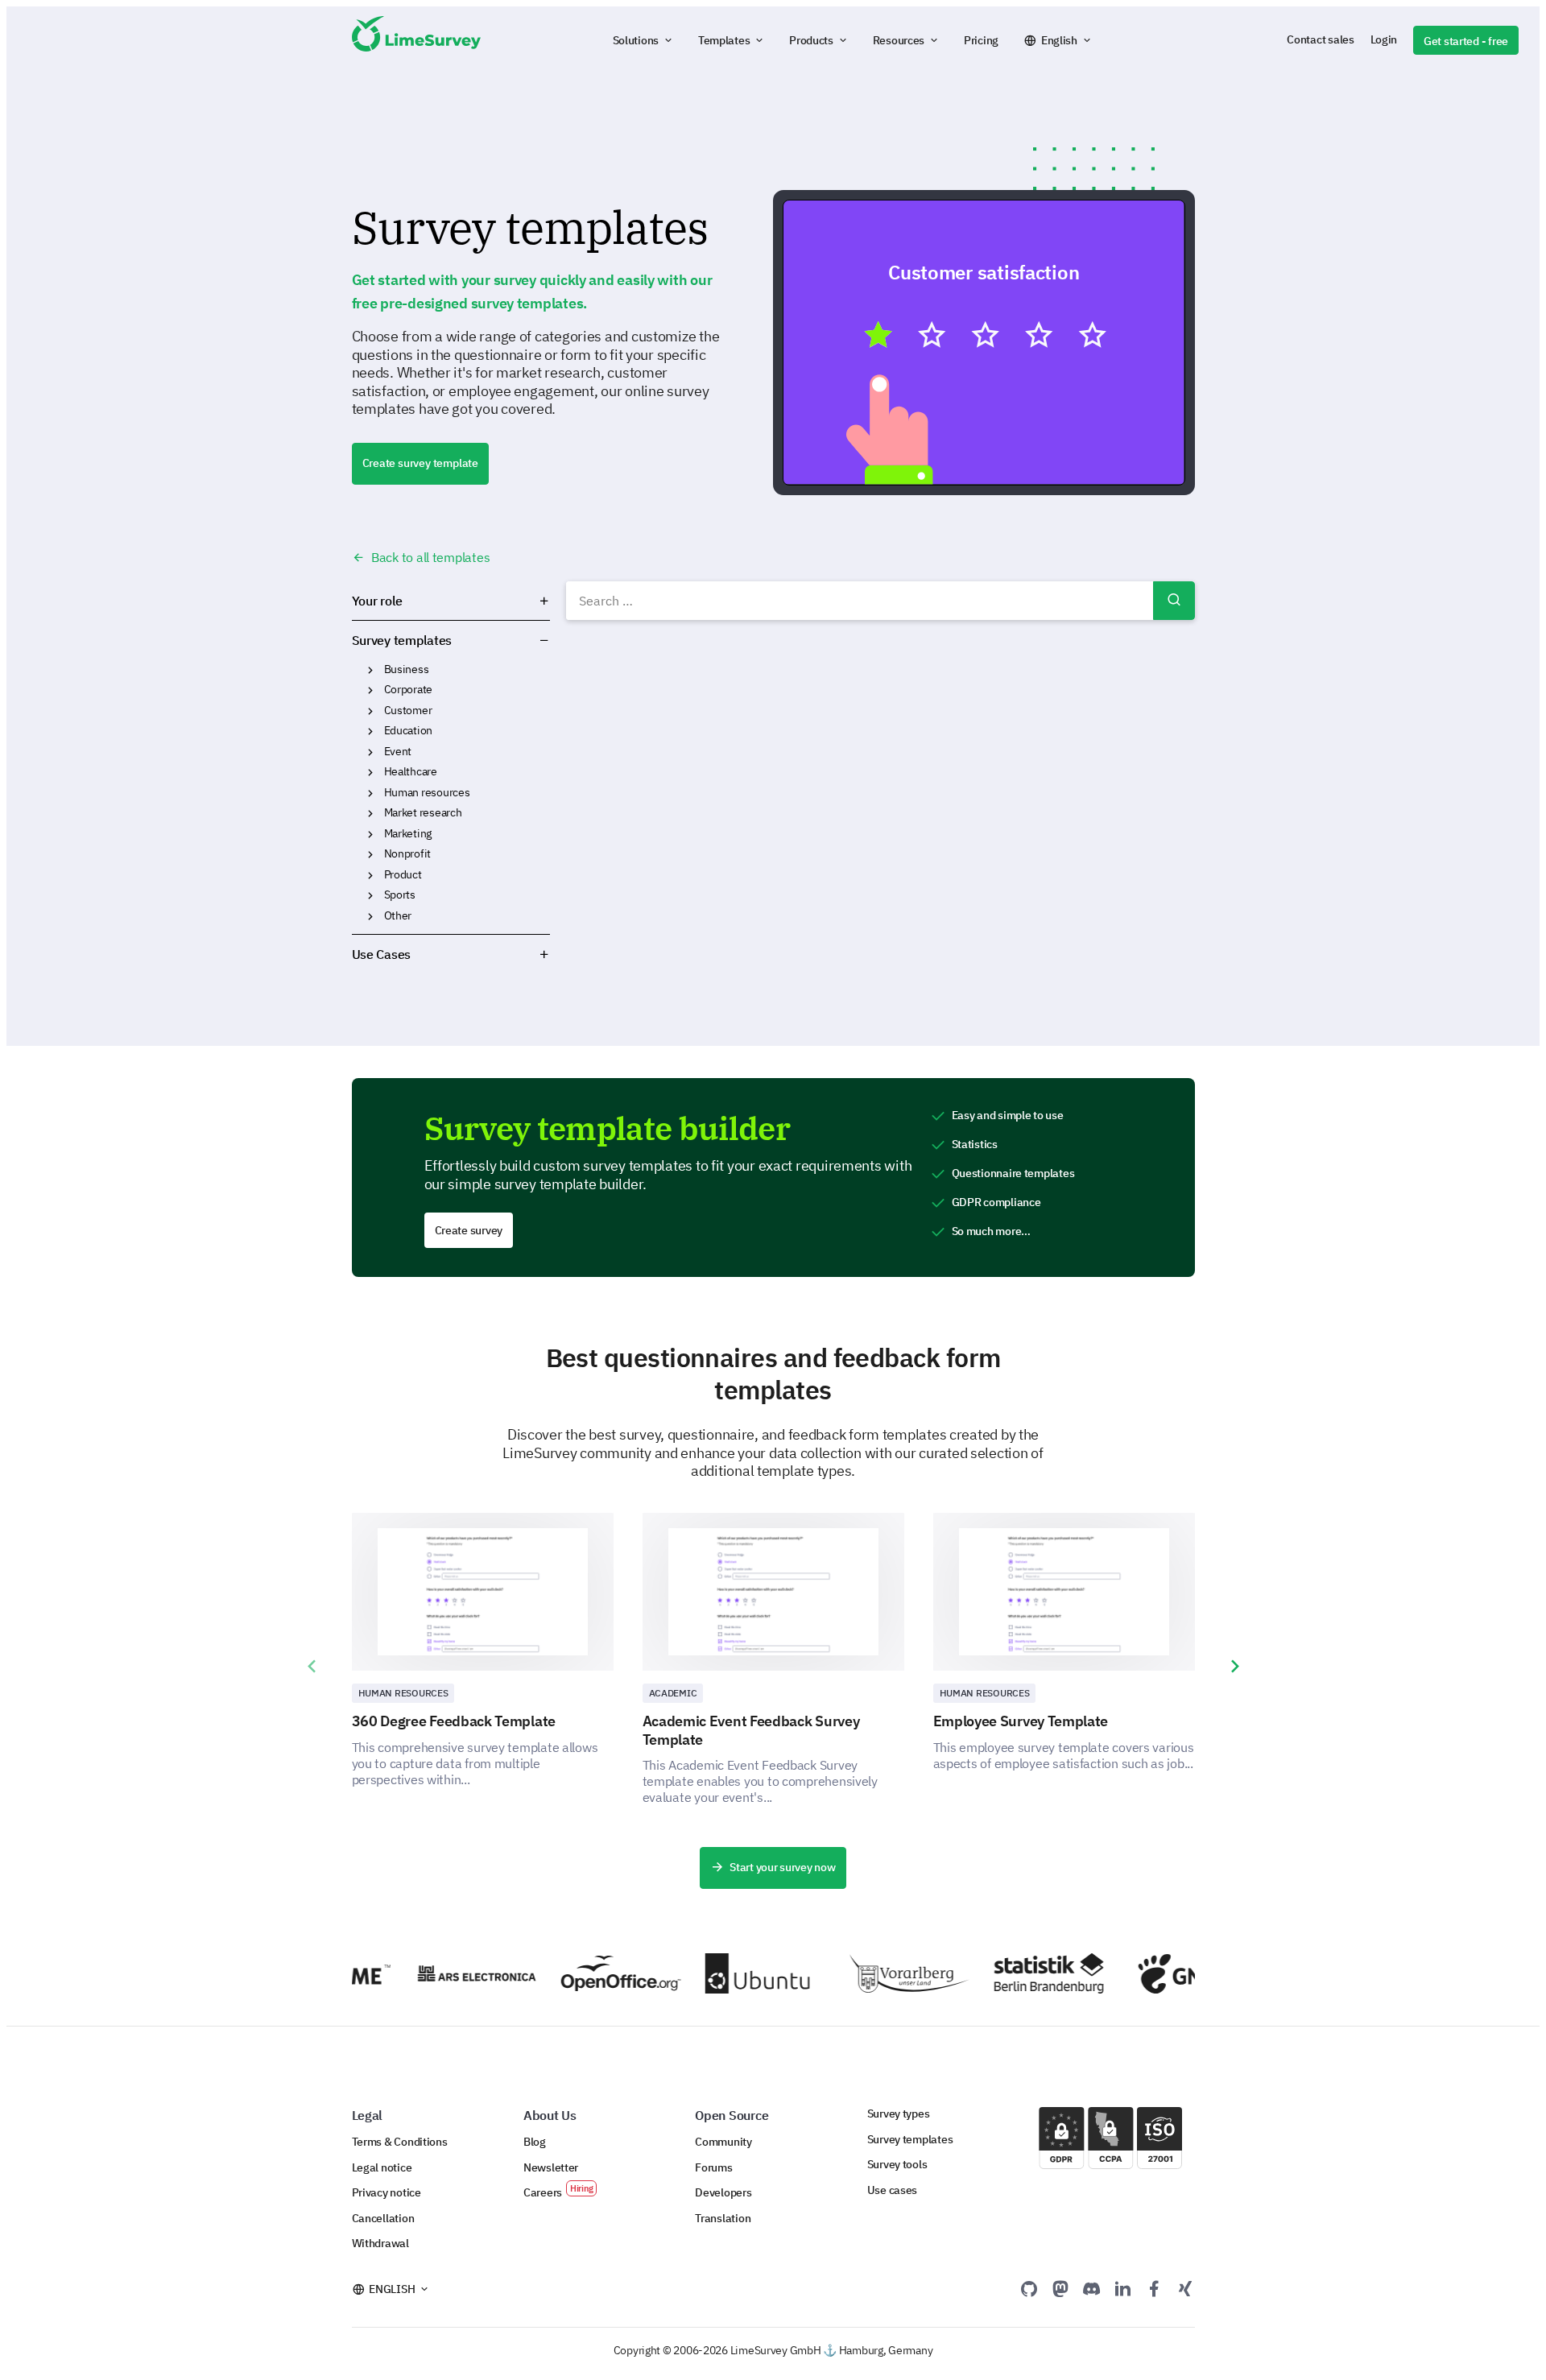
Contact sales (1320, 39)
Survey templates (402, 640)
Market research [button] (370, 813)
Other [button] (370, 916)
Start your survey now (782, 1867)
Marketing (408, 833)
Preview (991, 341)
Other (398, 915)
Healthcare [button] (370, 772)
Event (398, 751)
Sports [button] (370, 895)
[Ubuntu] (740, 1973)
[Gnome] (1173, 1974)
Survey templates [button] (501, 640)
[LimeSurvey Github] (1029, 2288)
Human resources (427, 792)
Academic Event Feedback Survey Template (751, 1730)
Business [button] (370, 670)
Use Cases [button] (382, 954)
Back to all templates (429, 557)
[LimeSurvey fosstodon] (1060, 2288)
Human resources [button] (370, 793)
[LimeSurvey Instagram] (1185, 2288)
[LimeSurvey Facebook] (1154, 2288)
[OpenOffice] (595, 1973)
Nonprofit (408, 853)
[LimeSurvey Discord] (1092, 2288)
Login (1384, 39)
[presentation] (312, 1667)
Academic (673, 1693)
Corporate (409, 689)
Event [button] (370, 752)
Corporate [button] (370, 690)
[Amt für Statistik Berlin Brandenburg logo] (1029, 1973)
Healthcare (411, 771)
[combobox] (880, 601)
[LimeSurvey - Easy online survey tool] (416, 40)
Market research (423, 812)
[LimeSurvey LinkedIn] (1122, 2288)
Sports (400, 895)
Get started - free (1466, 41)
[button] (643, 40)
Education (409, 730)
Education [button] (370, 731)
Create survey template (420, 463)
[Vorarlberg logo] (885, 1973)
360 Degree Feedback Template (454, 1721)
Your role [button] (378, 601)
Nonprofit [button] (370, 854)
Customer (408, 710)
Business (407, 669)
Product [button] (370, 875)
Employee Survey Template (1021, 1721)
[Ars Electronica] (451, 1973)
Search (1174, 601)
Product (403, 874)
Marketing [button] (370, 834)
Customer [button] (370, 711)
